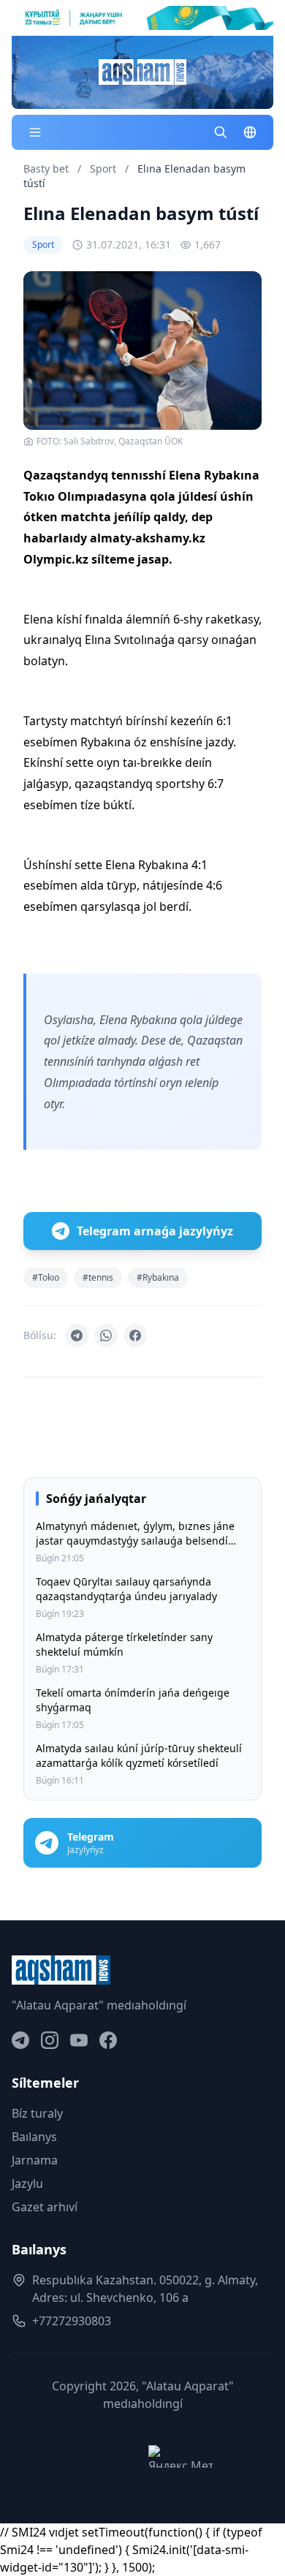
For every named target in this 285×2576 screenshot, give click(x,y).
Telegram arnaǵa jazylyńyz (155, 1231)
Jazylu (27, 2183)
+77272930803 (72, 2321)
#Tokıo (46, 1277)
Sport (104, 168)
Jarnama (35, 2160)
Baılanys (34, 2137)
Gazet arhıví (45, 2207)
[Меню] (35, 132)
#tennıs (98, 1277)
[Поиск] (221, 132)
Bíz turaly (37, 2113)
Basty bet (46, 168)
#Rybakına (158, 1277)
